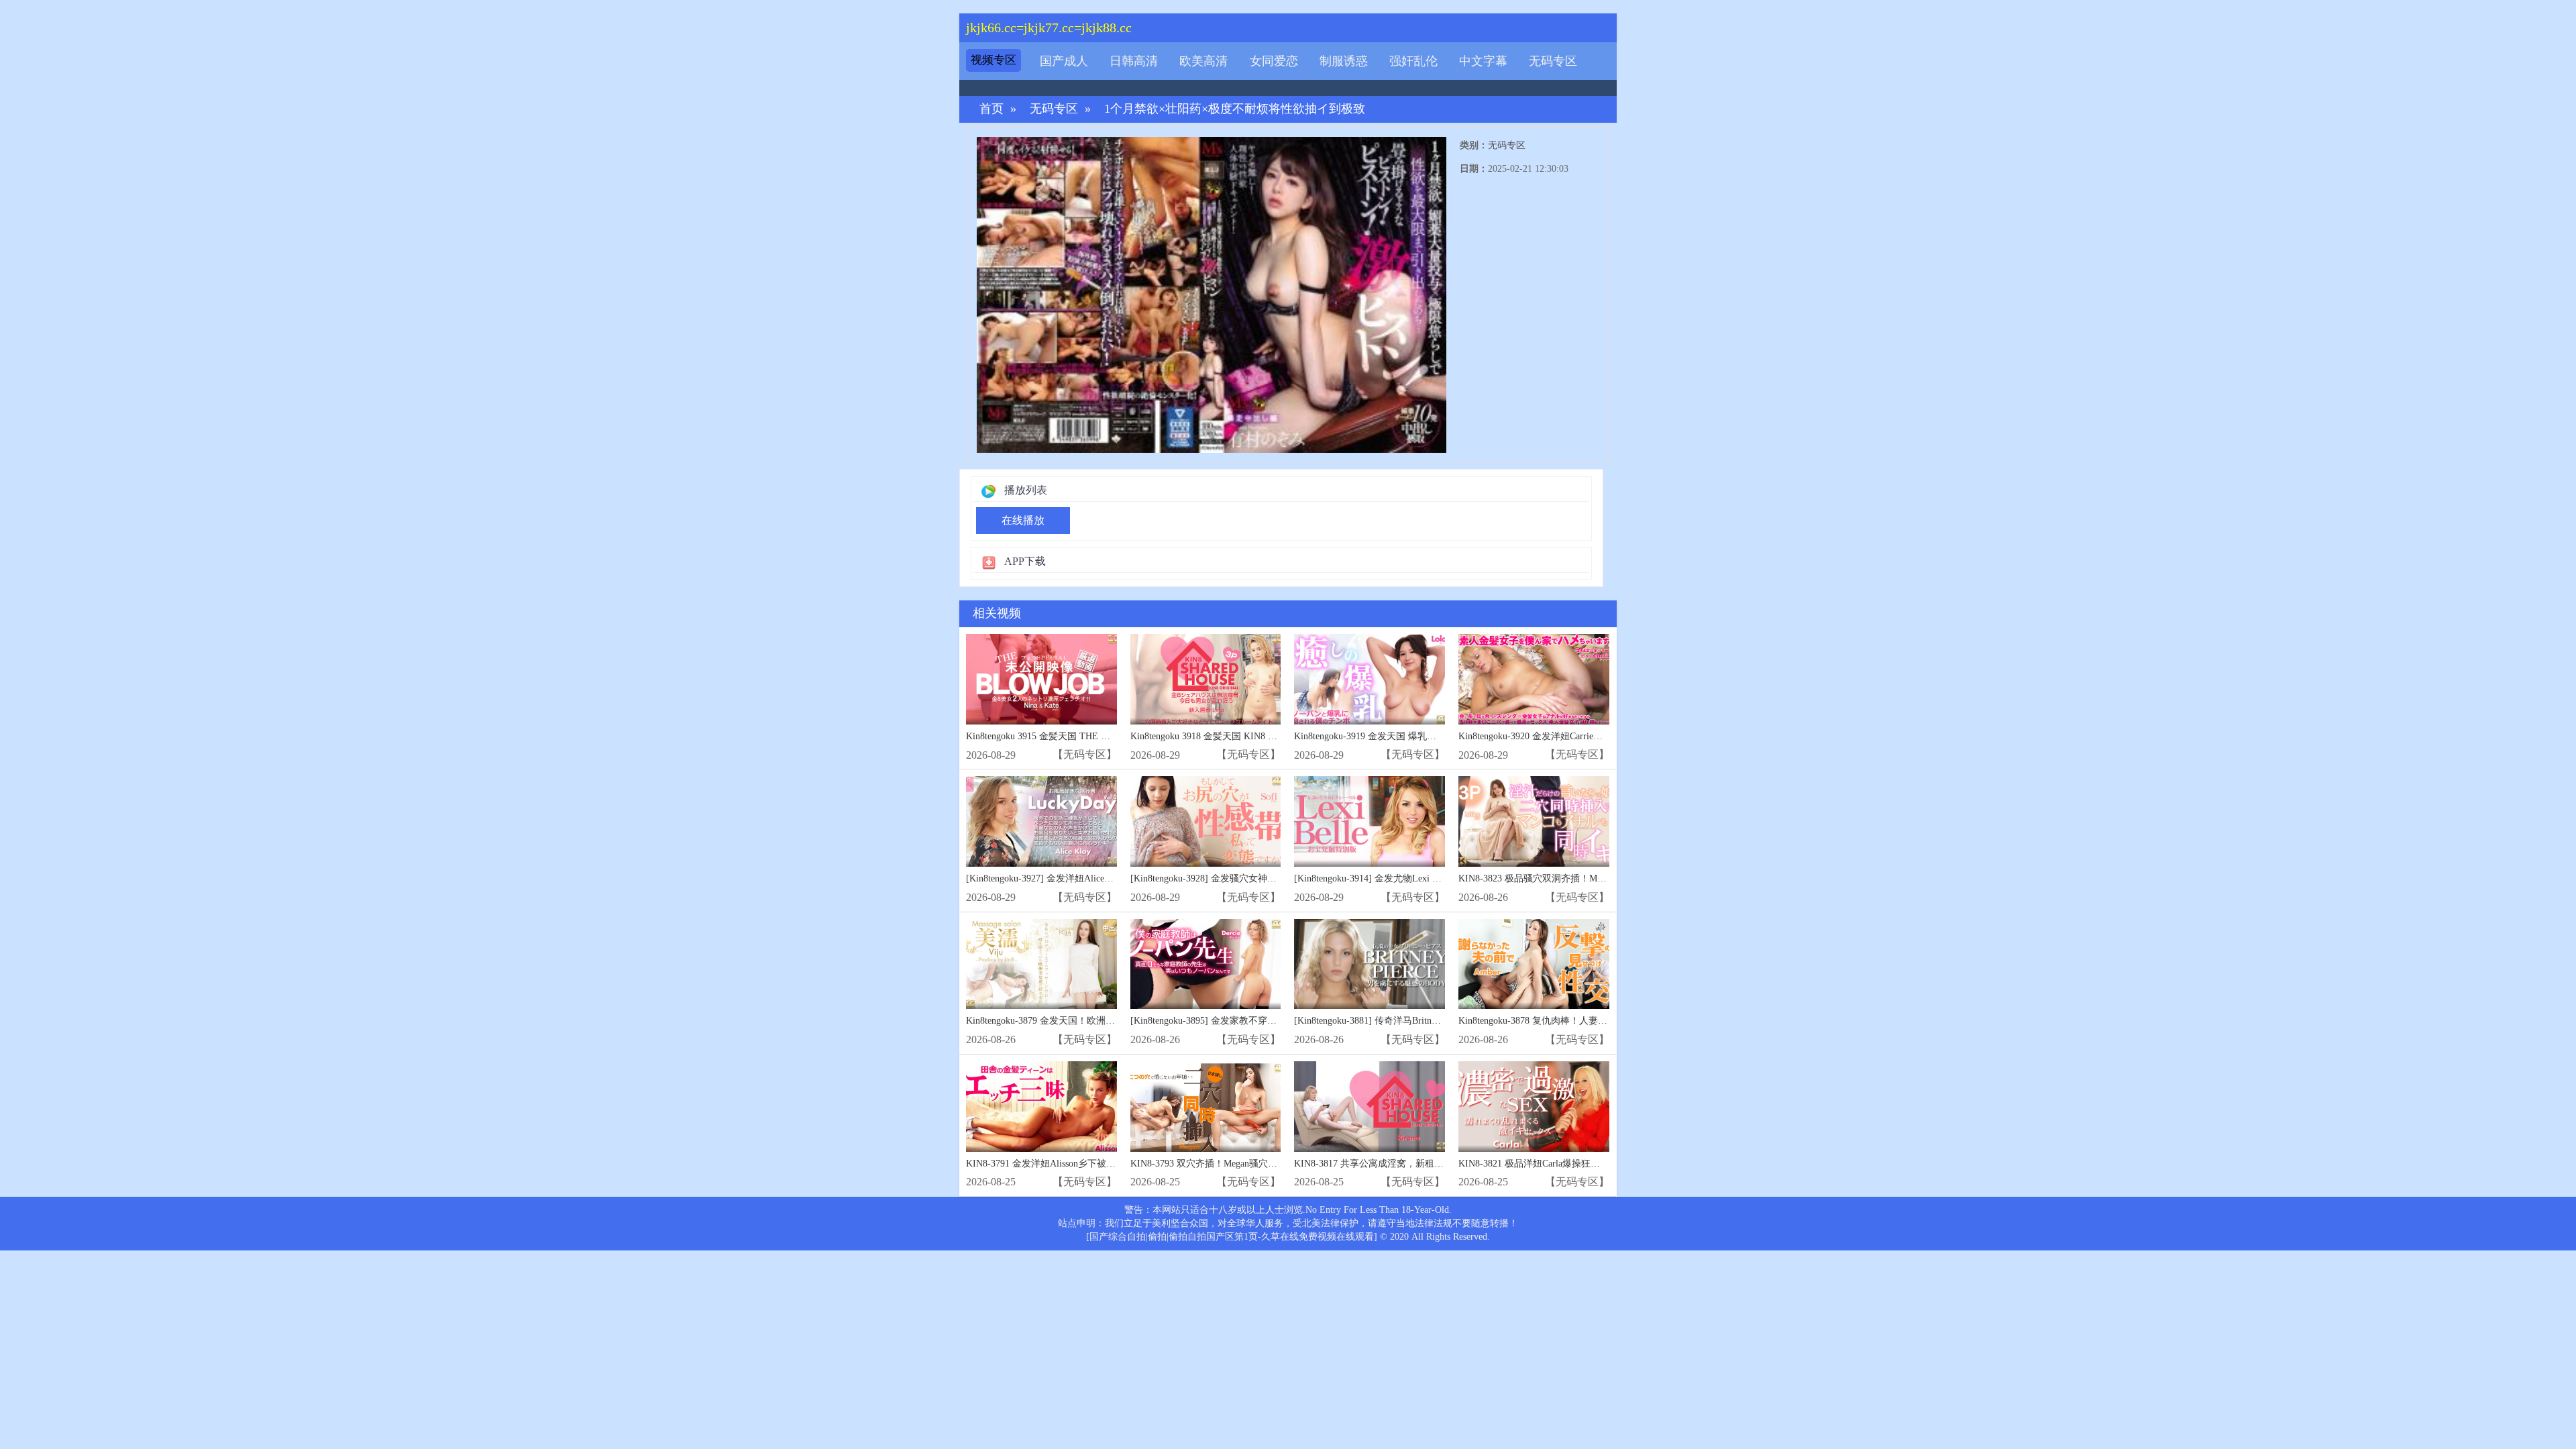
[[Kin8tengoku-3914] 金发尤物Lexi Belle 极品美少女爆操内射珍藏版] (1370, 821)
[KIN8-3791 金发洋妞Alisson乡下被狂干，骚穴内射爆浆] (1041, 1107)
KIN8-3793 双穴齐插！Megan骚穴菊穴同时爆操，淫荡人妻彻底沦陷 (1270, 1164)
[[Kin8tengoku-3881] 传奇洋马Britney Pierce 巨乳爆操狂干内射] (1370, 964)
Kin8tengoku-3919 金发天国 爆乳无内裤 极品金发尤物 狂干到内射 (1429, 736)
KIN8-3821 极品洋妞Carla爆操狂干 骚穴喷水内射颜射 (1568, 1164)
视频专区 (994, 60)
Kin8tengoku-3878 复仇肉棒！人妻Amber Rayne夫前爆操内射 (1582, 1021)
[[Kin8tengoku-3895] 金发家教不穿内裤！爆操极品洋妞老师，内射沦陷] (1206, 964)
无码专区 (1553, 61)
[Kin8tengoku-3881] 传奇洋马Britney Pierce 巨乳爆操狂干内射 (1419, 1021)
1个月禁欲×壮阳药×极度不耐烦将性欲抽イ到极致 (1235, 109)
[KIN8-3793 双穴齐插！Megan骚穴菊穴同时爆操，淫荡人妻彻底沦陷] (1206, 1107)
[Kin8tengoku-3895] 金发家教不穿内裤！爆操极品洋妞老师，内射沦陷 (1274, 1021)
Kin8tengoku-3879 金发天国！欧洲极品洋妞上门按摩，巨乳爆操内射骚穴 (1116, 1021)
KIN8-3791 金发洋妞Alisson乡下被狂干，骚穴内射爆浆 (1078, 1164)
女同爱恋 (1274, 61)
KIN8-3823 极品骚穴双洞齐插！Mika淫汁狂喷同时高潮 (1571, 878)
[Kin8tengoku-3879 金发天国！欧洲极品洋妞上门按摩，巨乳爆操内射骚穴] (1041, 964)
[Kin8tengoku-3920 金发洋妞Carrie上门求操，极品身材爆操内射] (1534, 679)
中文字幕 (1483, 61)
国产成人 (1064, 61)
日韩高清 (1134, 61)
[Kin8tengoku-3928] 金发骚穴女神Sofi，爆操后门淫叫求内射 (1254, 878)
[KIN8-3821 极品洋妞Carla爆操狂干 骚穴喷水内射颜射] (1534, 1107)
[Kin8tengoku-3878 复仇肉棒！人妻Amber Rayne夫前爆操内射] (1534, 964)
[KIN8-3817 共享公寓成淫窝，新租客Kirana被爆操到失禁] (1370, 1107)
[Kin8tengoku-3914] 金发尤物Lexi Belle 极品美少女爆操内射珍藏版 (1431, 878)
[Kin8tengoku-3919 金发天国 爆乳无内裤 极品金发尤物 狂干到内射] (1370, 679)
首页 (991, 109)
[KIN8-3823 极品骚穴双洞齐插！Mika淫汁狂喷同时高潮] (1534, 821)
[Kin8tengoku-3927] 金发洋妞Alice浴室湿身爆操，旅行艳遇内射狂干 (1106, 878)
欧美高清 (1203, 61)
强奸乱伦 (1413, 61)
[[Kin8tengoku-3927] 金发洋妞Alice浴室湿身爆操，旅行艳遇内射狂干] (1041, 821)
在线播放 (1023, 520)
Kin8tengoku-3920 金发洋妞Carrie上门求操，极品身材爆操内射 (1587, 736)
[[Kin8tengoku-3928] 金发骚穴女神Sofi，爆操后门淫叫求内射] (1206, 821)
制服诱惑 (1344, 61)
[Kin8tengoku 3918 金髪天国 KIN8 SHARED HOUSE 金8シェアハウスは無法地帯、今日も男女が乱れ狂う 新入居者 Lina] (1206, 679)
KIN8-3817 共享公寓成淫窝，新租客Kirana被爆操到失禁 (1410, 1164)
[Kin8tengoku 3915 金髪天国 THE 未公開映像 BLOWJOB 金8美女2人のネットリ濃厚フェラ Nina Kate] (1041, 679)
